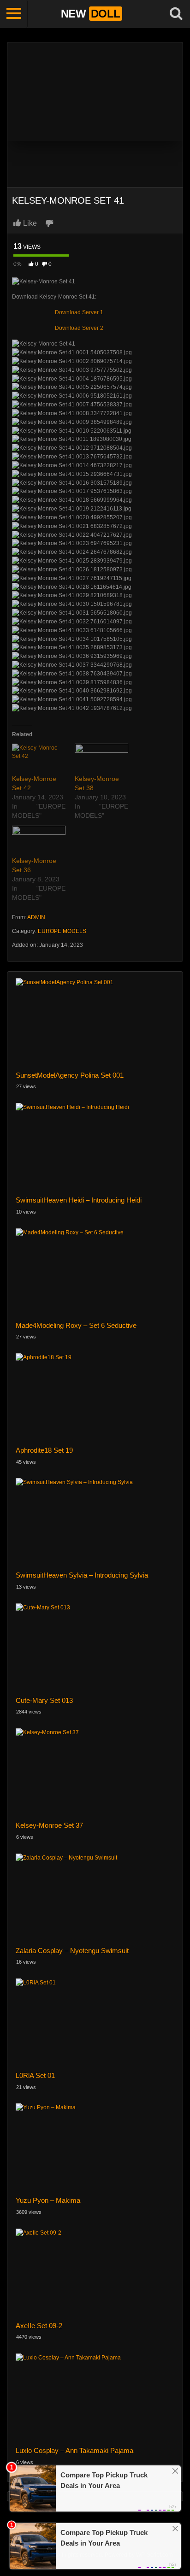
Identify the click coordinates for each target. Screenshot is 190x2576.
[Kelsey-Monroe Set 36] (39, 841)
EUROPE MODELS (62, 931)
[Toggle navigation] (14, 14)
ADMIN (36, 917)
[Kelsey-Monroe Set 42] (39, 759)
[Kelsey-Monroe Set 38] (101, 759)
